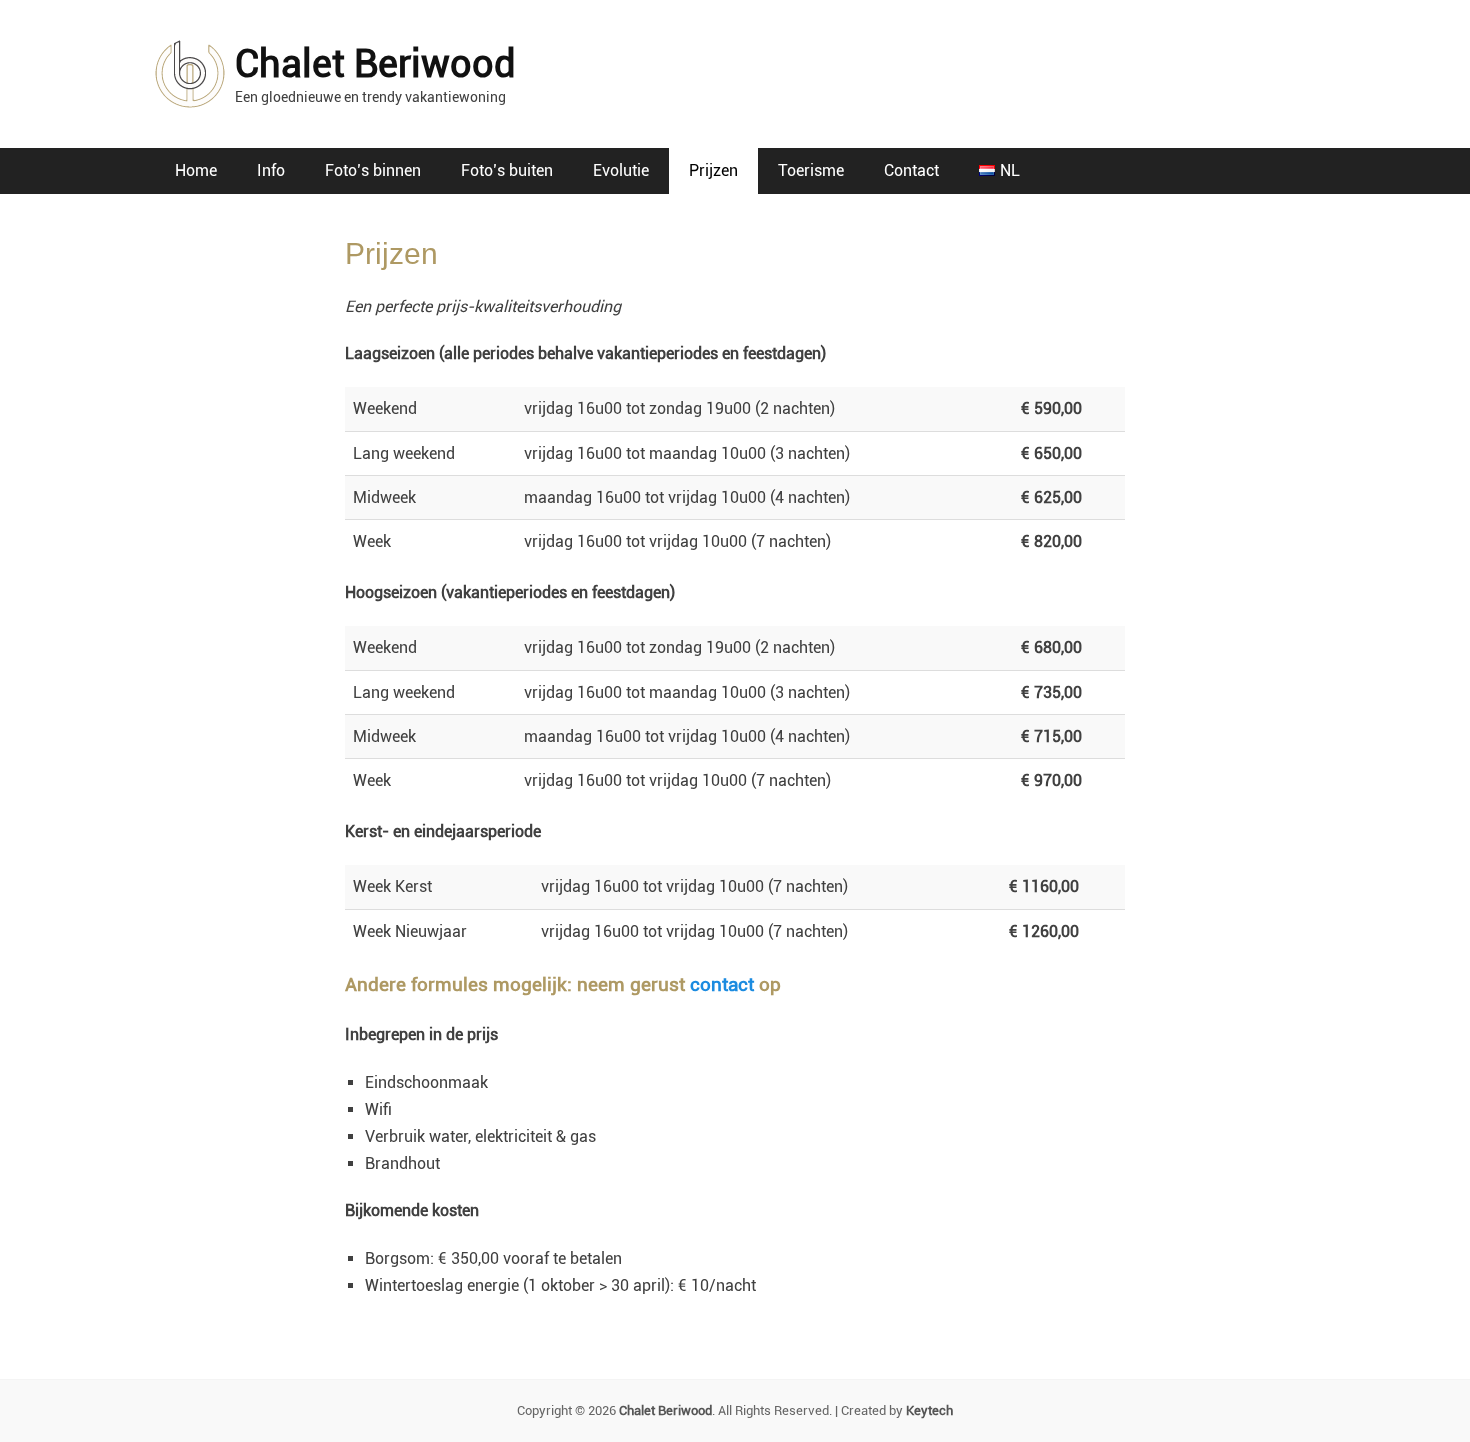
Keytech (929, 1410)
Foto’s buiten (507, 170)
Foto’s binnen (373, 170)
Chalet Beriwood (375, 64)
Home (196, 170)
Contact (911, 170)
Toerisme (811, 170)
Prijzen (713, 170)
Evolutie (621, 170)
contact (722, 984)
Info (271, 170)
